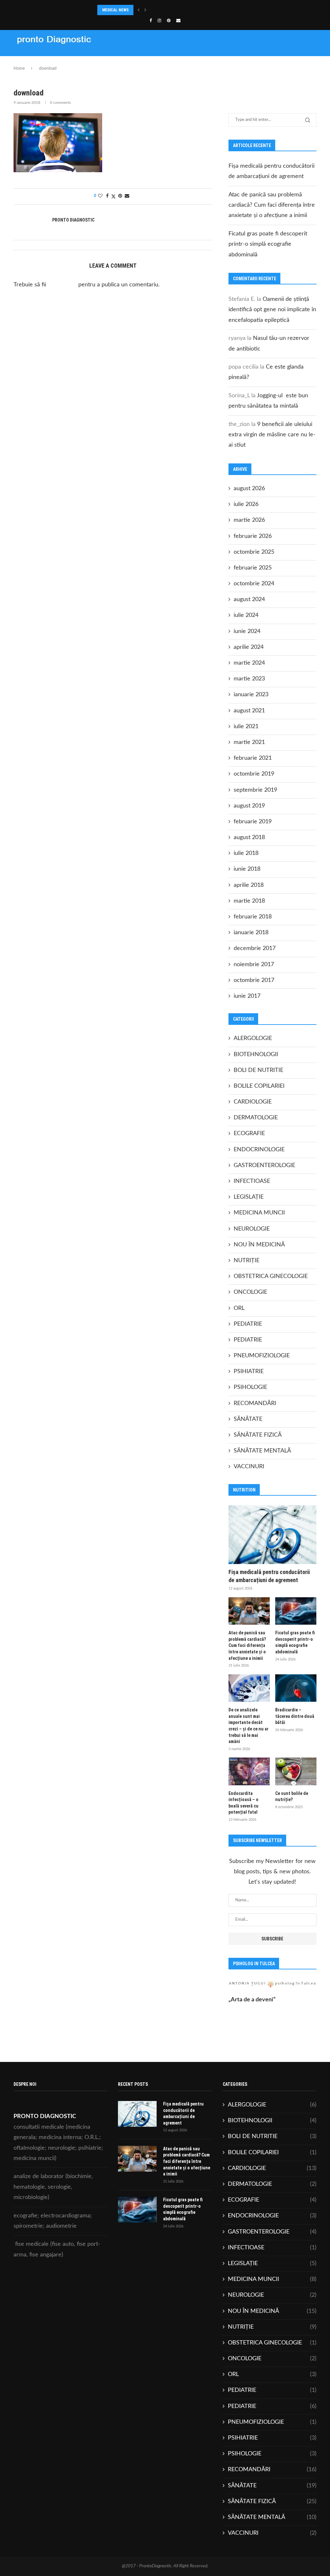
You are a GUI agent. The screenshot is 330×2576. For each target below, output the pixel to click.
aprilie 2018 (249, 885)
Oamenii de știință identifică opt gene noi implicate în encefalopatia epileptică (272, 310)
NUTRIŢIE (247, 1261)
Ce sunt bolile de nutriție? (292, 1797)
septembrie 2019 (255, 790)
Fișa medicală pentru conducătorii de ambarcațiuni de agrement (269, 1576)
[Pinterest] (169, 21)
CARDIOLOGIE (253, 1102)
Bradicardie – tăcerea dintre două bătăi (295, 1716)
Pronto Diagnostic (73, 220)
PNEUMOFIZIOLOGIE (262, 1356)
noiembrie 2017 (254, 965)
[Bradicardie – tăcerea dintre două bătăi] (296, 1688)
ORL (239, 1308)
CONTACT (177, 63)
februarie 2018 (253, 917)
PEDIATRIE (248, 1324)
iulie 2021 (246, 727)
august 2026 (249, 489)
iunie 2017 (247, 996)
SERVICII (127, 63)
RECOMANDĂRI (255, 1403)
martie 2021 (249, 742)
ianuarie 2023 (251, 695)
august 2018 (249, 837)
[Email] (178, 21)
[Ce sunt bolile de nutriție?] (296, 1771)
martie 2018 (249, 901)
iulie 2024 (246, 615)
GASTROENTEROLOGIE (264, 1165)
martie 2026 (249, 520)
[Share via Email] (127, 196)
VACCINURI (249, 1467)
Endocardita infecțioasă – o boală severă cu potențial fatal (243, 1803)
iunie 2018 (247, 869)
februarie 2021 (253, 758)
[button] (139, 10)
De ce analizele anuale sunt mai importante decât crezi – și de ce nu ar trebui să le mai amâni (248, 1726)
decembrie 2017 (255, 948)
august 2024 (249, 599)
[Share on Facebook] (107, 196)
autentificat (62, 285)
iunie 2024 (247, 631)
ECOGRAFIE (249, 1134)
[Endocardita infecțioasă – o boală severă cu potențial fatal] (249, 1771)
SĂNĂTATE (248, 1419)
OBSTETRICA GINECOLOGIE (271, 1276)
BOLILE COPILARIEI (259, 1086)
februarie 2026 (253, 536)
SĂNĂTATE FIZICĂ (258, 1435)
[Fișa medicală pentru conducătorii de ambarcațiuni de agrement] (272, 1535)
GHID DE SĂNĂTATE (244, 63)
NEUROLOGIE (252, 1229)
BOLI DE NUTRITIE (258, 1070)
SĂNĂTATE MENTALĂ (262, 1451)
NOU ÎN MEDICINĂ (259, 1245)
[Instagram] (159, 21)
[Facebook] (151, 21)
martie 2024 (249, 663)
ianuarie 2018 (251, 933)
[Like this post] (100, 196)
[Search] (313, 63)
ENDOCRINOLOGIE (259, 1150)
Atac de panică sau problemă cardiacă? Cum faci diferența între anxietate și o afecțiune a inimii (272, 205)
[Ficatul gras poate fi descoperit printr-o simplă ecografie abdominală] (296, 1611)
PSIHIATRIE (249, 1372)
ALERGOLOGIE (253, 1038)
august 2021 (249, 711)
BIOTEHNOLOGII (256, 1055)
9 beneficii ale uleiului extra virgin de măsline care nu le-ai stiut (272, 435)
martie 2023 (249, 679)
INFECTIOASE (252, 1181)
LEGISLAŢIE (249, 1197)
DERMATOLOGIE (256, 1118)
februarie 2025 (253, 568)
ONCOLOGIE (250, 1292)
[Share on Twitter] (113, 197)
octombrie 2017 (254, 980)
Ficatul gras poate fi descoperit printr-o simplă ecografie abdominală (268, 244)
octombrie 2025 (254, 552)
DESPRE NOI (75, 63)
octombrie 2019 (254, 774)
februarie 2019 (253, 822)
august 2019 (249, 806)
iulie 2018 (246, 853)
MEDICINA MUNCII (259, 1213)
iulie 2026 (246, 504)
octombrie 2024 (254, 584)
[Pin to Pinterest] (120, 196)
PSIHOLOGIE (250, 1387)
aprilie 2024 (249, 647)
